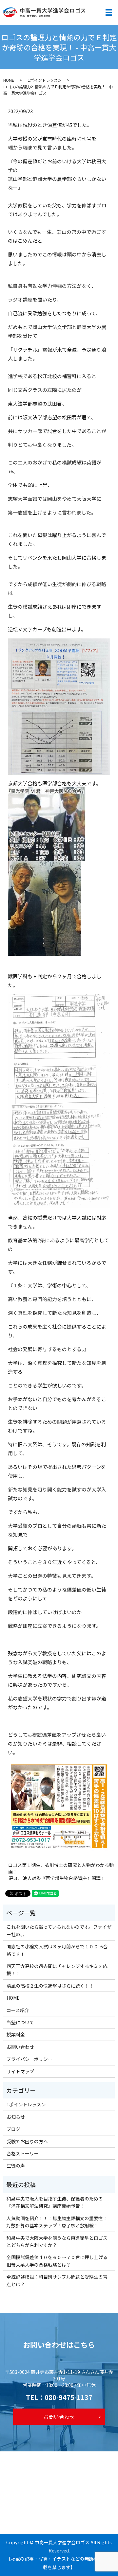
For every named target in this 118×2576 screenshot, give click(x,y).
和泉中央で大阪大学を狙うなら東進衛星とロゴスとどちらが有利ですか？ (57, 2241)
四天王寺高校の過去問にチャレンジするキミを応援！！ (57, 1970)
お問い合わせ (20, 2047)
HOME (9, 80)
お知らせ (16, 2117)
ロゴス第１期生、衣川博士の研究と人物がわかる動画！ (61, 1868)
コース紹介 (18, 2010)
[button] (59, 824)
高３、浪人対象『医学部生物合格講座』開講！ (59, 1878)
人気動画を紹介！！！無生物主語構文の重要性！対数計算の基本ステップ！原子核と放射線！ (57, 2222)
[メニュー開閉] (109, 12)
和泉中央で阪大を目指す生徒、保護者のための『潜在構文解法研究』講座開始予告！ (55, 2202)
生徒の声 (16, 2166)
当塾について (20, 2022)
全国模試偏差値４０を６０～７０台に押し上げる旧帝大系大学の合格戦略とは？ (57, 2261)
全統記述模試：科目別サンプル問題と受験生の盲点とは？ (57, 2280)
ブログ (13, 2129)
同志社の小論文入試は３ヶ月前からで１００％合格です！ (57, 1950)
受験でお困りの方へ (27, 2141)
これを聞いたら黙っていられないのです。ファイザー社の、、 (59, 1930)
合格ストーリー (23, 2153)
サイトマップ (20, 2071)
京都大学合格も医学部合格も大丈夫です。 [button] (54, 783)
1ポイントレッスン (45, 80)
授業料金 (16, 2034)
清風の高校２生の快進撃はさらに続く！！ (50, 1986)
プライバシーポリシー (29, 2059)
